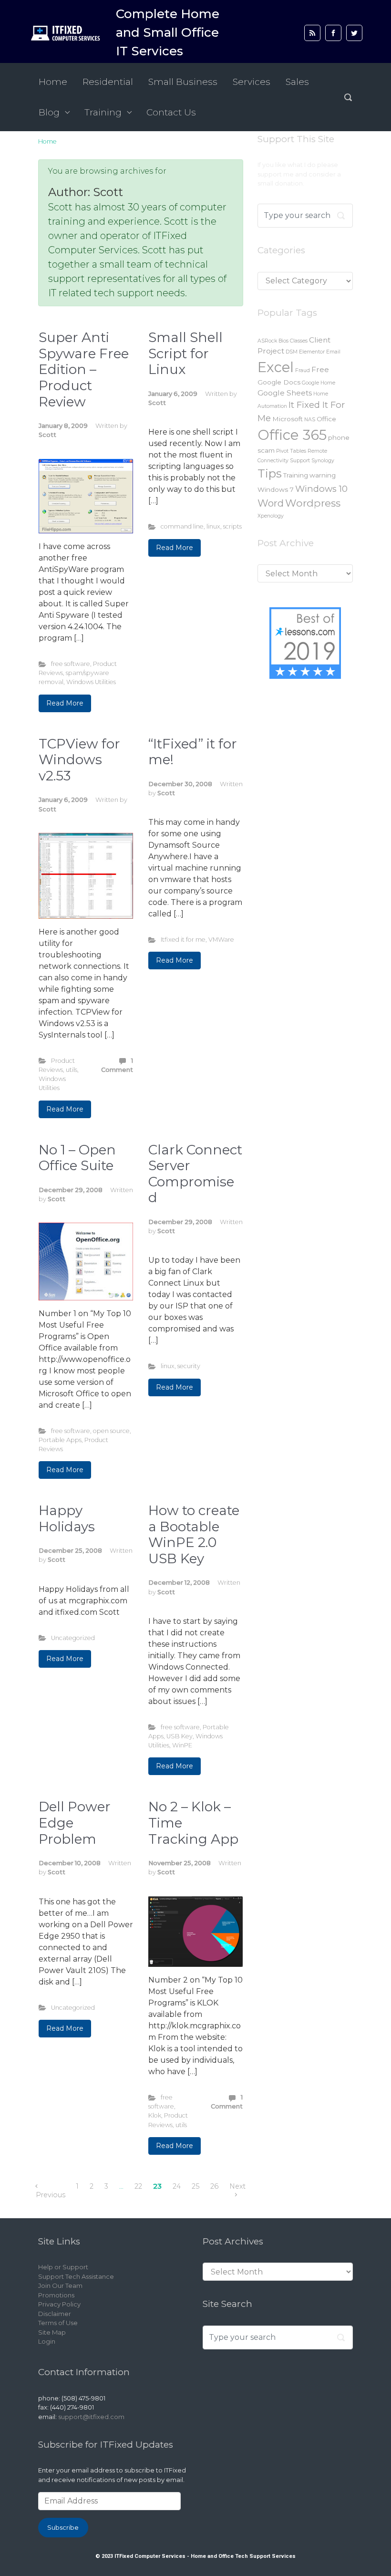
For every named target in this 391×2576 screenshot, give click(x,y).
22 (138, 2186)
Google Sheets (285, 393)
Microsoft (288, 419)
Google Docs (279, 382)
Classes (299, 341)
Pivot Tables (291, 451)
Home (47, 141)
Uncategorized (73, 1638)
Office (326, 419)
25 (195, 2186)
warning (323, 475)
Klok (155, 2115)
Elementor (312, 352)
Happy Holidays (67, 1518)
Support (300, 461)
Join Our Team (60, 2285)
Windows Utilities (91, 682)
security (189, 1366)
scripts (232, 526)
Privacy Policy (59, 2304)
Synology (323, 461)
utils (72, 1070)
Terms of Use (58, 2323)
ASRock (267, 341)
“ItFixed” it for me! (193, 752)
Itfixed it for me (183, 940)
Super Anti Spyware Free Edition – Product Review (84, 369)
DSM (292, 352)
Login (47, 2341)
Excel (276, 367)
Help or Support (63, 2267)
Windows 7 (276, 489)
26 (214, 2186)
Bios (283, 341)
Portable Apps (60, 1440)
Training (296, 475)
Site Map (52, 2332)
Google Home (319, 383)
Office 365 (292, 435)
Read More (65, 703)
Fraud (303, 370)
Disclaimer (55, 2314)
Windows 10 (321, 489)
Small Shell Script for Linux (185, 353)
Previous (51, 2195)
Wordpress (313, 503)
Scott (47, 435)
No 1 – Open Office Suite (77, 1158)
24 (177, 2186)
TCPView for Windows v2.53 (79, 760)
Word (271, 503)
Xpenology (271, 516)
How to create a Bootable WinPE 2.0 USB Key (194, 1534)
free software (71, 664)
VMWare (221, 940)
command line (182, 526)
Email (333, 352)
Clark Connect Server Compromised (195, 1174)
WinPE (182, 1745)
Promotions (56, 2295)
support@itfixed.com (91, 2417)
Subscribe (63, 2527)
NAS (310, 420)
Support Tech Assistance (76, 2276)
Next (237, 2186)
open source (111, 1431)
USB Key (180, 1736)
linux (213, 526)
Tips (270, 473)
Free (320, 369)
